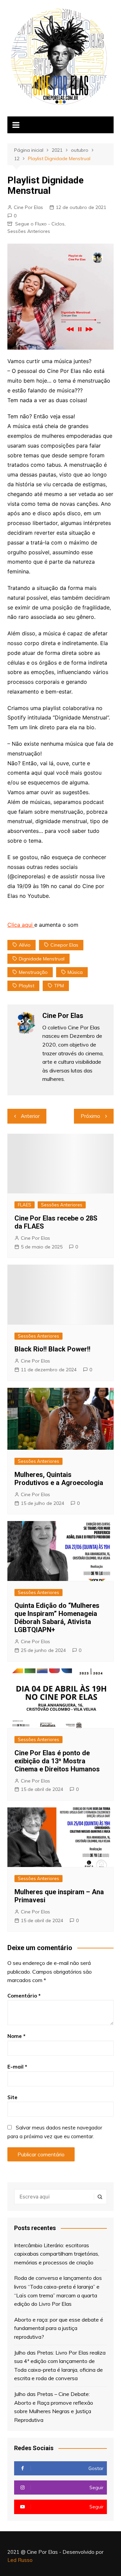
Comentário (24, 1996)
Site (12, 2097)
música (75, 972)
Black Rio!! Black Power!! (52, 1349)
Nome (16, 2036)
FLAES (25, 1205)
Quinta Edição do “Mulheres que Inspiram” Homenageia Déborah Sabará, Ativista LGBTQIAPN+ (57, 1618)
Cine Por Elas (28, 207)
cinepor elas (64, 945)
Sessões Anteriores (29, 231)
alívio (25, 945)
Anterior (30, 1116)
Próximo (90, 1116)
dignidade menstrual (42, 959)
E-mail (17, 2067)
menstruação (33, 972)
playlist (27, 986)
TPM (59, 986)
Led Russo (20, 2560)
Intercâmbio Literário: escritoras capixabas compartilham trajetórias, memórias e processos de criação (57, 2254)
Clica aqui (21, 925)
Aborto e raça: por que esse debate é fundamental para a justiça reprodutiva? (59, 2328)
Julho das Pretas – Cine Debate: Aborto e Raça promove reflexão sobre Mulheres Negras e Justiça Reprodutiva (54, 2407)
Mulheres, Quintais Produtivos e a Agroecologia (59, 1479)
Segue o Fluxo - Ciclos (40, 224)
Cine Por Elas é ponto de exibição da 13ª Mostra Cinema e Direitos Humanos (57, 1761)
